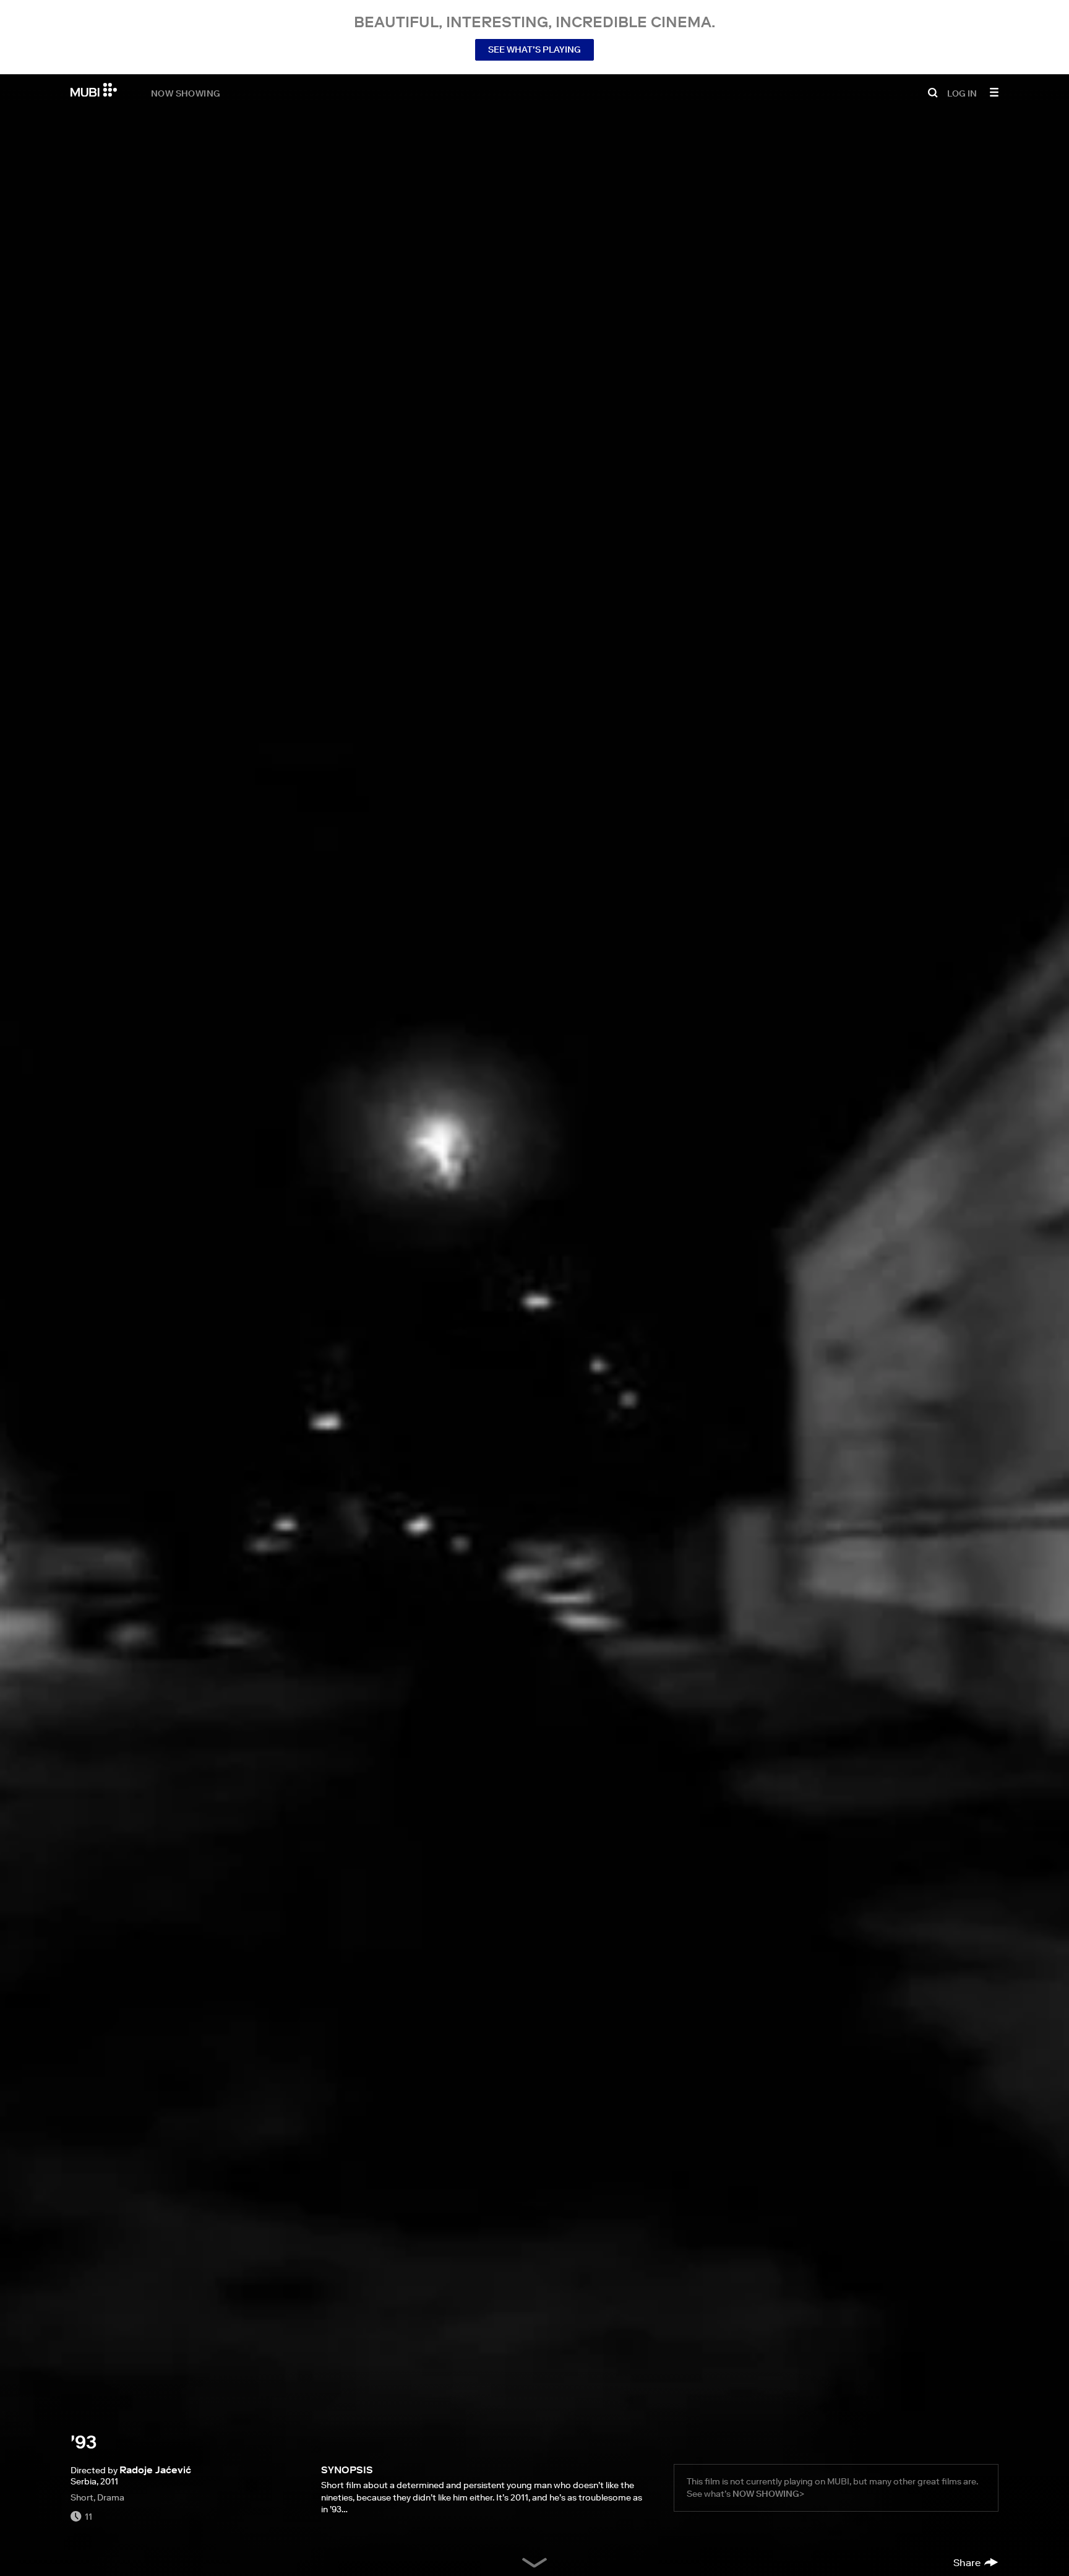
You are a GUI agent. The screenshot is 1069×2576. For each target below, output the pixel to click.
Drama (111, 2497)
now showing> (768, 2494)
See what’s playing (534, 50)
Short (82, 2497)
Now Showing (186, 93)
